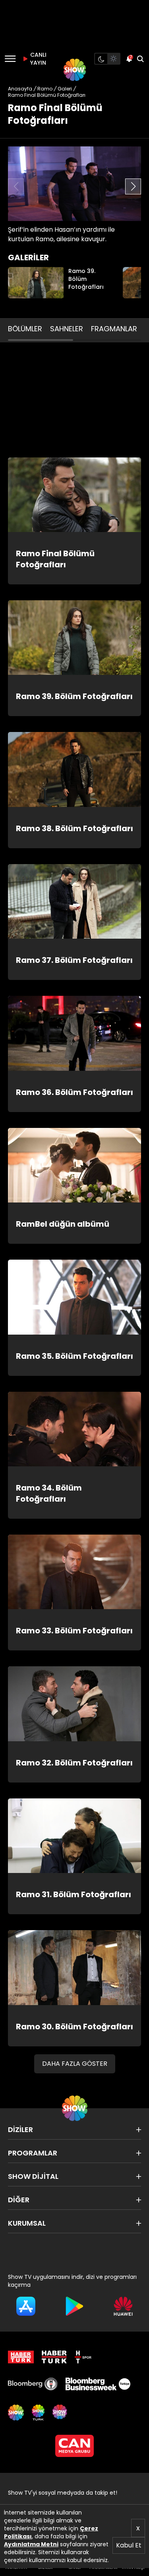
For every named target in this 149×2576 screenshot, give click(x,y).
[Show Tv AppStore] (26, 2306)
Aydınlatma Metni (31, 2544)
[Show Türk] (38, 2413)
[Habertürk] (21, 2357)
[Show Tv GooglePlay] (74, 2306)
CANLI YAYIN (37, 59)
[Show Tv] (75, 70)
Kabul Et (129, 2545)
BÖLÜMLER (25, 329)
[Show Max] (60, 2413)
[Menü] (10, 59)
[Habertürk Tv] (54, 2357)
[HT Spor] (83, 2357)
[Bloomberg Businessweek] (98, 2384)
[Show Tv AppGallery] (123, 2306)
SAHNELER (67, 329)
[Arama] (140, 59)
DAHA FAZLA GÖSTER (75, 2064)
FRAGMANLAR (114, 329)
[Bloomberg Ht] (33, 2384)
